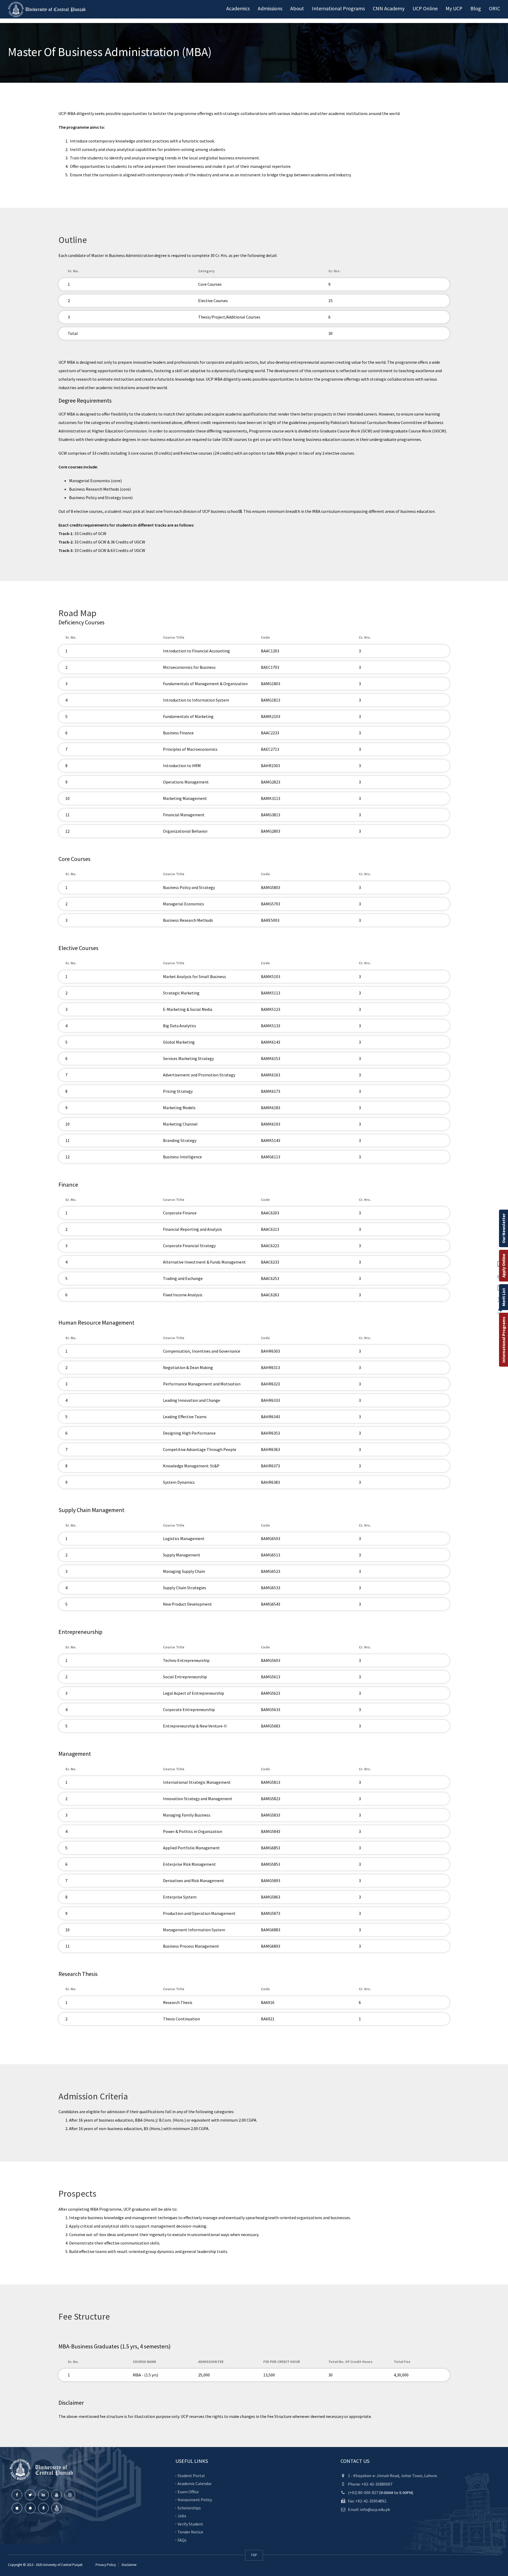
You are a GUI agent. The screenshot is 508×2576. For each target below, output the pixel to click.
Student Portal (191, 2475)
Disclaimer (129, 2565)
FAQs (182, 2540)
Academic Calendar (195, 2483)
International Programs (504, 1340)
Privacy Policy (106, 2565)
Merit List (504, 1297)
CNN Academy (389, 8)
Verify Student (190, 2524)
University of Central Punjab (63, 2565)
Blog (476, 8)
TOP (254, 2555)
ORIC (495, 8)
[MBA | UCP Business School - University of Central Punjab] (48, 9)
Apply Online (504, 1266)
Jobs (182, 2516)
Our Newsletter (504, 1228)
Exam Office (188, 2491)
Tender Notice (190, 2532)
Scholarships (189, 2508)
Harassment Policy (195, 2500)
